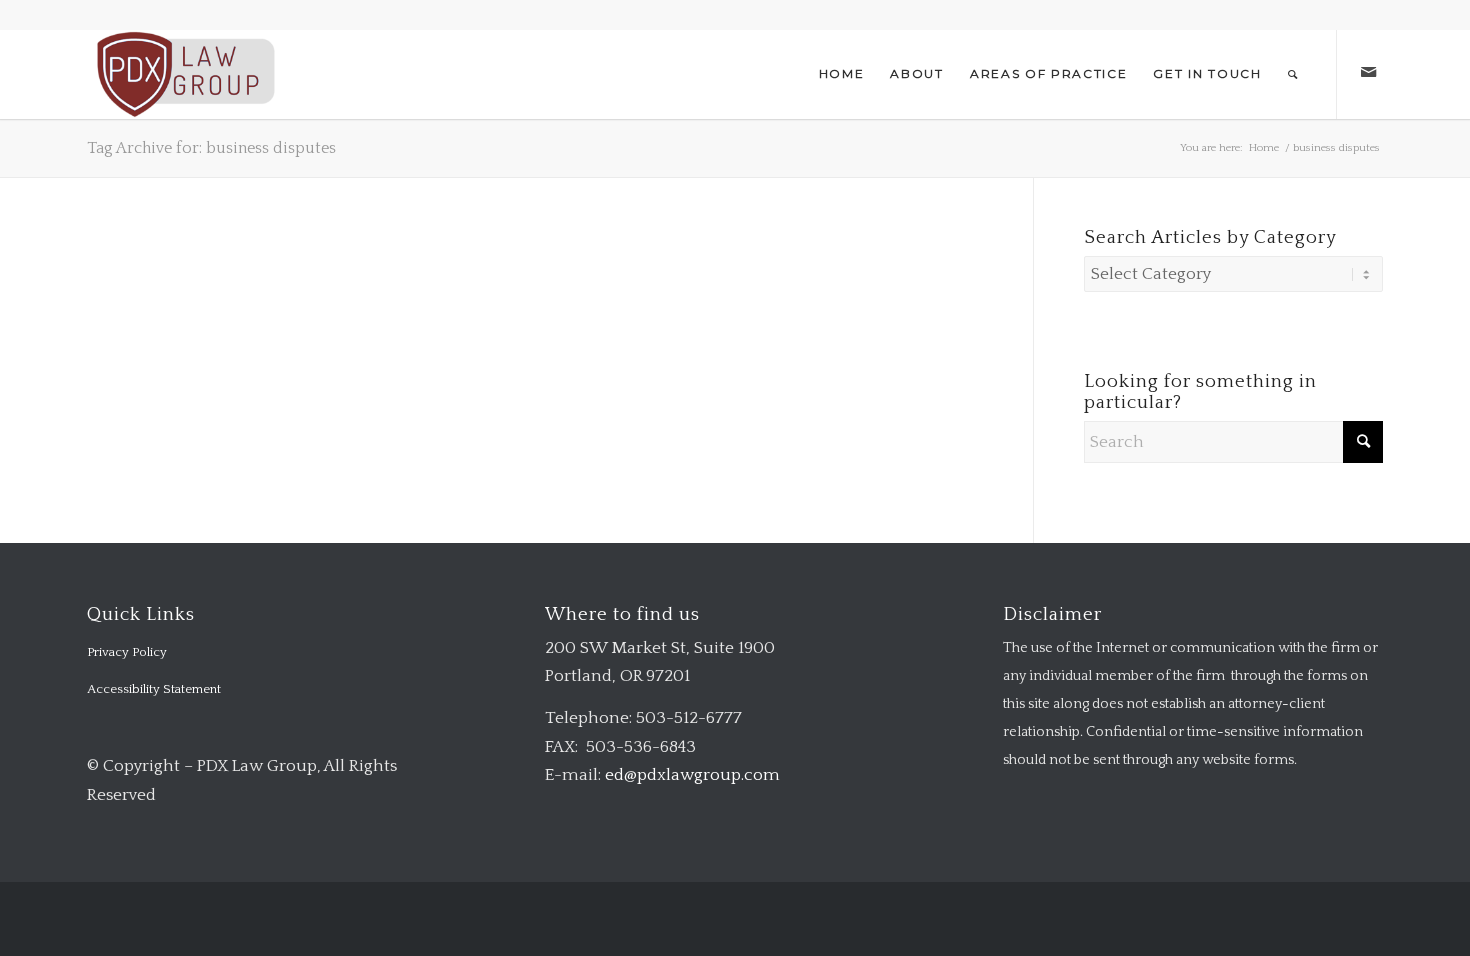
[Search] (1293, 74)
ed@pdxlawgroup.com (692, 775)
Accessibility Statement (154, 689)
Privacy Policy (127, 652)
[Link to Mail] (1368, 73)
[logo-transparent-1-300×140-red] (183, 74)
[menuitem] (842, 74)
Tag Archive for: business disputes (211, 148)
